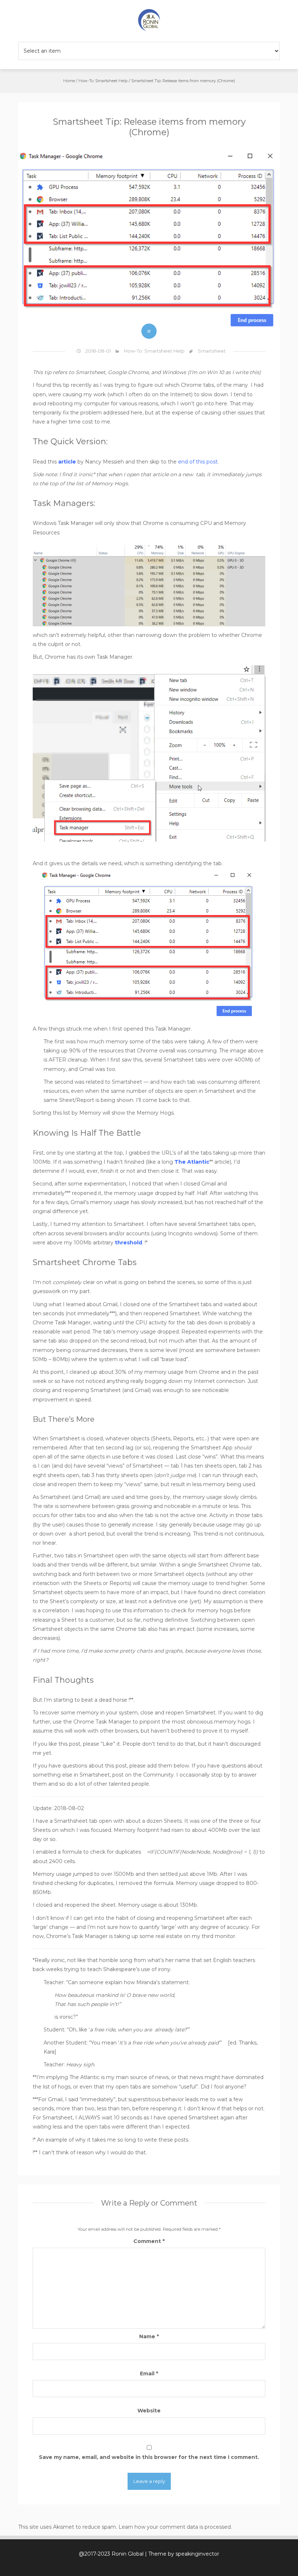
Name (149, 2336)
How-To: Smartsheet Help (103, 81)
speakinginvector (197, 2554)
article (67, 462)
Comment (149, 2241)
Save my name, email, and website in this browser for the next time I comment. (149, 2457)
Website (149, 2411)
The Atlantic (192, 1162)
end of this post (198, 462)
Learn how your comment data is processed (175, 2527)
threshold (128, 1243)
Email (149, 2374)
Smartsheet (212, 351)
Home (69, 81)
